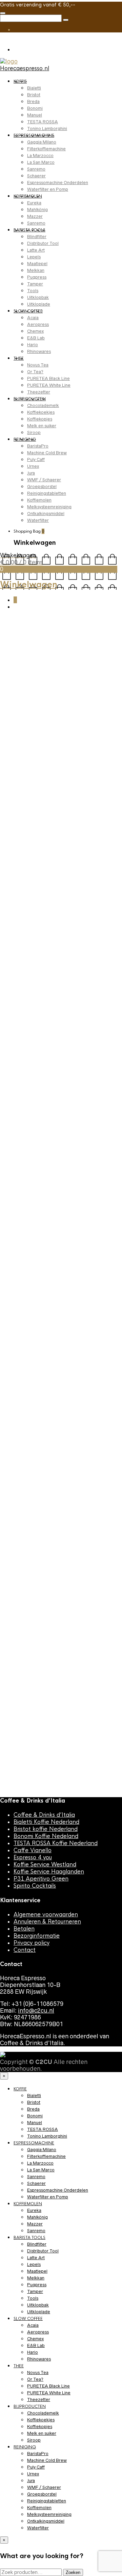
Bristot (34, 95)
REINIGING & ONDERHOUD (30, 637)
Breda (33, 101)
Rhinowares (39, 351)
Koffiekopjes (40, 419)
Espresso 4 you (33, 1857)
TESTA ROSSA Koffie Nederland (56, 1843)
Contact (25, 1950)
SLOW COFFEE (28, 311)
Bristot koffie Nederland (46, 1829)
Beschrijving (22, 1056)
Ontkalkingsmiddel (46, 514)
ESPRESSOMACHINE (34, 135)
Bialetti (34, 88)
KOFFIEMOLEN (28, 196)
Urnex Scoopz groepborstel (57, 1682)
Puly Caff (36, 460)
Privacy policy (32, 1943)
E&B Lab (36, 338)
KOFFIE (20, 81)
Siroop (34, 432)
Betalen (24, 1929)
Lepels (34, 257)
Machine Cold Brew (47, 453)
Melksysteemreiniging (49, 507)
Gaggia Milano (42, 142)
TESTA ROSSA (43, 122)
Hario (33, 345)
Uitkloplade (39, 304)
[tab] (22, 1056)
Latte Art (36, 250)
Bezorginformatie (37, 1936)
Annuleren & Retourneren (47, 1922)
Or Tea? (35, 372)
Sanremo (36, 169)
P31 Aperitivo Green (41, 1879)
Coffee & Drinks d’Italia (44, 1815)
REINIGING (25, 439)
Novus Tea (38, 365)
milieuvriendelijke (35, 993)
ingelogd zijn (35, 1573)
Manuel (35, 115)
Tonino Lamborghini (47, 129)
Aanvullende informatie (70, 1056)
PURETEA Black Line (48, 378)
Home (7, 634)
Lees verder (32, 1629)
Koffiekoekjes (41, 412)
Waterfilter (38, 520)
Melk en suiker (42, 426)
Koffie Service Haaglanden (49, 1872)
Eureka (34, 203)
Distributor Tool (43, 243)
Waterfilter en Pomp (48, 189)
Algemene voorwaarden (46, 1915)
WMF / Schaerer (44, 480)
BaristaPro (38, 446)
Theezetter (39, 392)
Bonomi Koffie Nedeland (46, 1836)
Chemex (35, 331)
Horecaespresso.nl (25, 68)
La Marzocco (40, 156)
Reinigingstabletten (47, 493)
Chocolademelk (43, 405)
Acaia (33, 318)
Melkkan (36, 270)
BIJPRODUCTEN (30, 399)
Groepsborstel (42, 487)
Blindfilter (37, 237)
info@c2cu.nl (36, 2011)
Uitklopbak (38, 297)
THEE (19, 358)
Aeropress (38, 324)
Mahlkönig (37, 210)
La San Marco (41, 162)
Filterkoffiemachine (46, 149)
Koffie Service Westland (45, 1865)
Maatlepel (37, 264)
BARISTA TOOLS (29, 230)
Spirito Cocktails (35, 1886)
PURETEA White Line (49, 385)
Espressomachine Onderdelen (58, 183)
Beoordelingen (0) (28, 1067)
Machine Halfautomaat (60, 1646)
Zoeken (73, 2572)
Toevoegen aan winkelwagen (38, 955)
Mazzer (35, 216)
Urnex (33, 466)
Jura (31, 473)
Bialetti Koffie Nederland (46, 1822)
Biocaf (7, 993)
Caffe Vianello (33, 1850)
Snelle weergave (75, 1629)
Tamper (35, 284)
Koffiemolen (39, 500)
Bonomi (35, 108)
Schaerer (36, 176)
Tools (33, 291)
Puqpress (37, 277)
